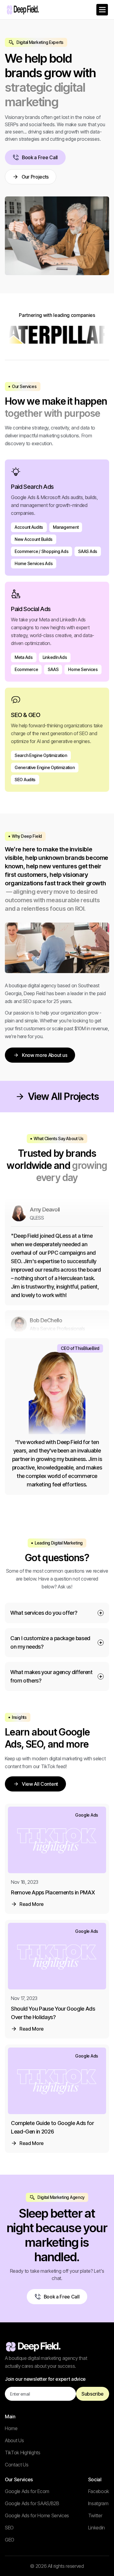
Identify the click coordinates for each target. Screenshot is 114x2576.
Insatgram (98, 2503)
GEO (10, 2540)
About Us (14, 2440)
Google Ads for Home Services (37, 2515)
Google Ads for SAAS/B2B (32, 2503)
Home (11, 2428)
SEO (9, 2528)
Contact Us (17, 2465)
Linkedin (97, 2528)
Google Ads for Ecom (27, 2491)
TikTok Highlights (23, 2453)
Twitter (95, 2515)
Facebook (99, 2491)
